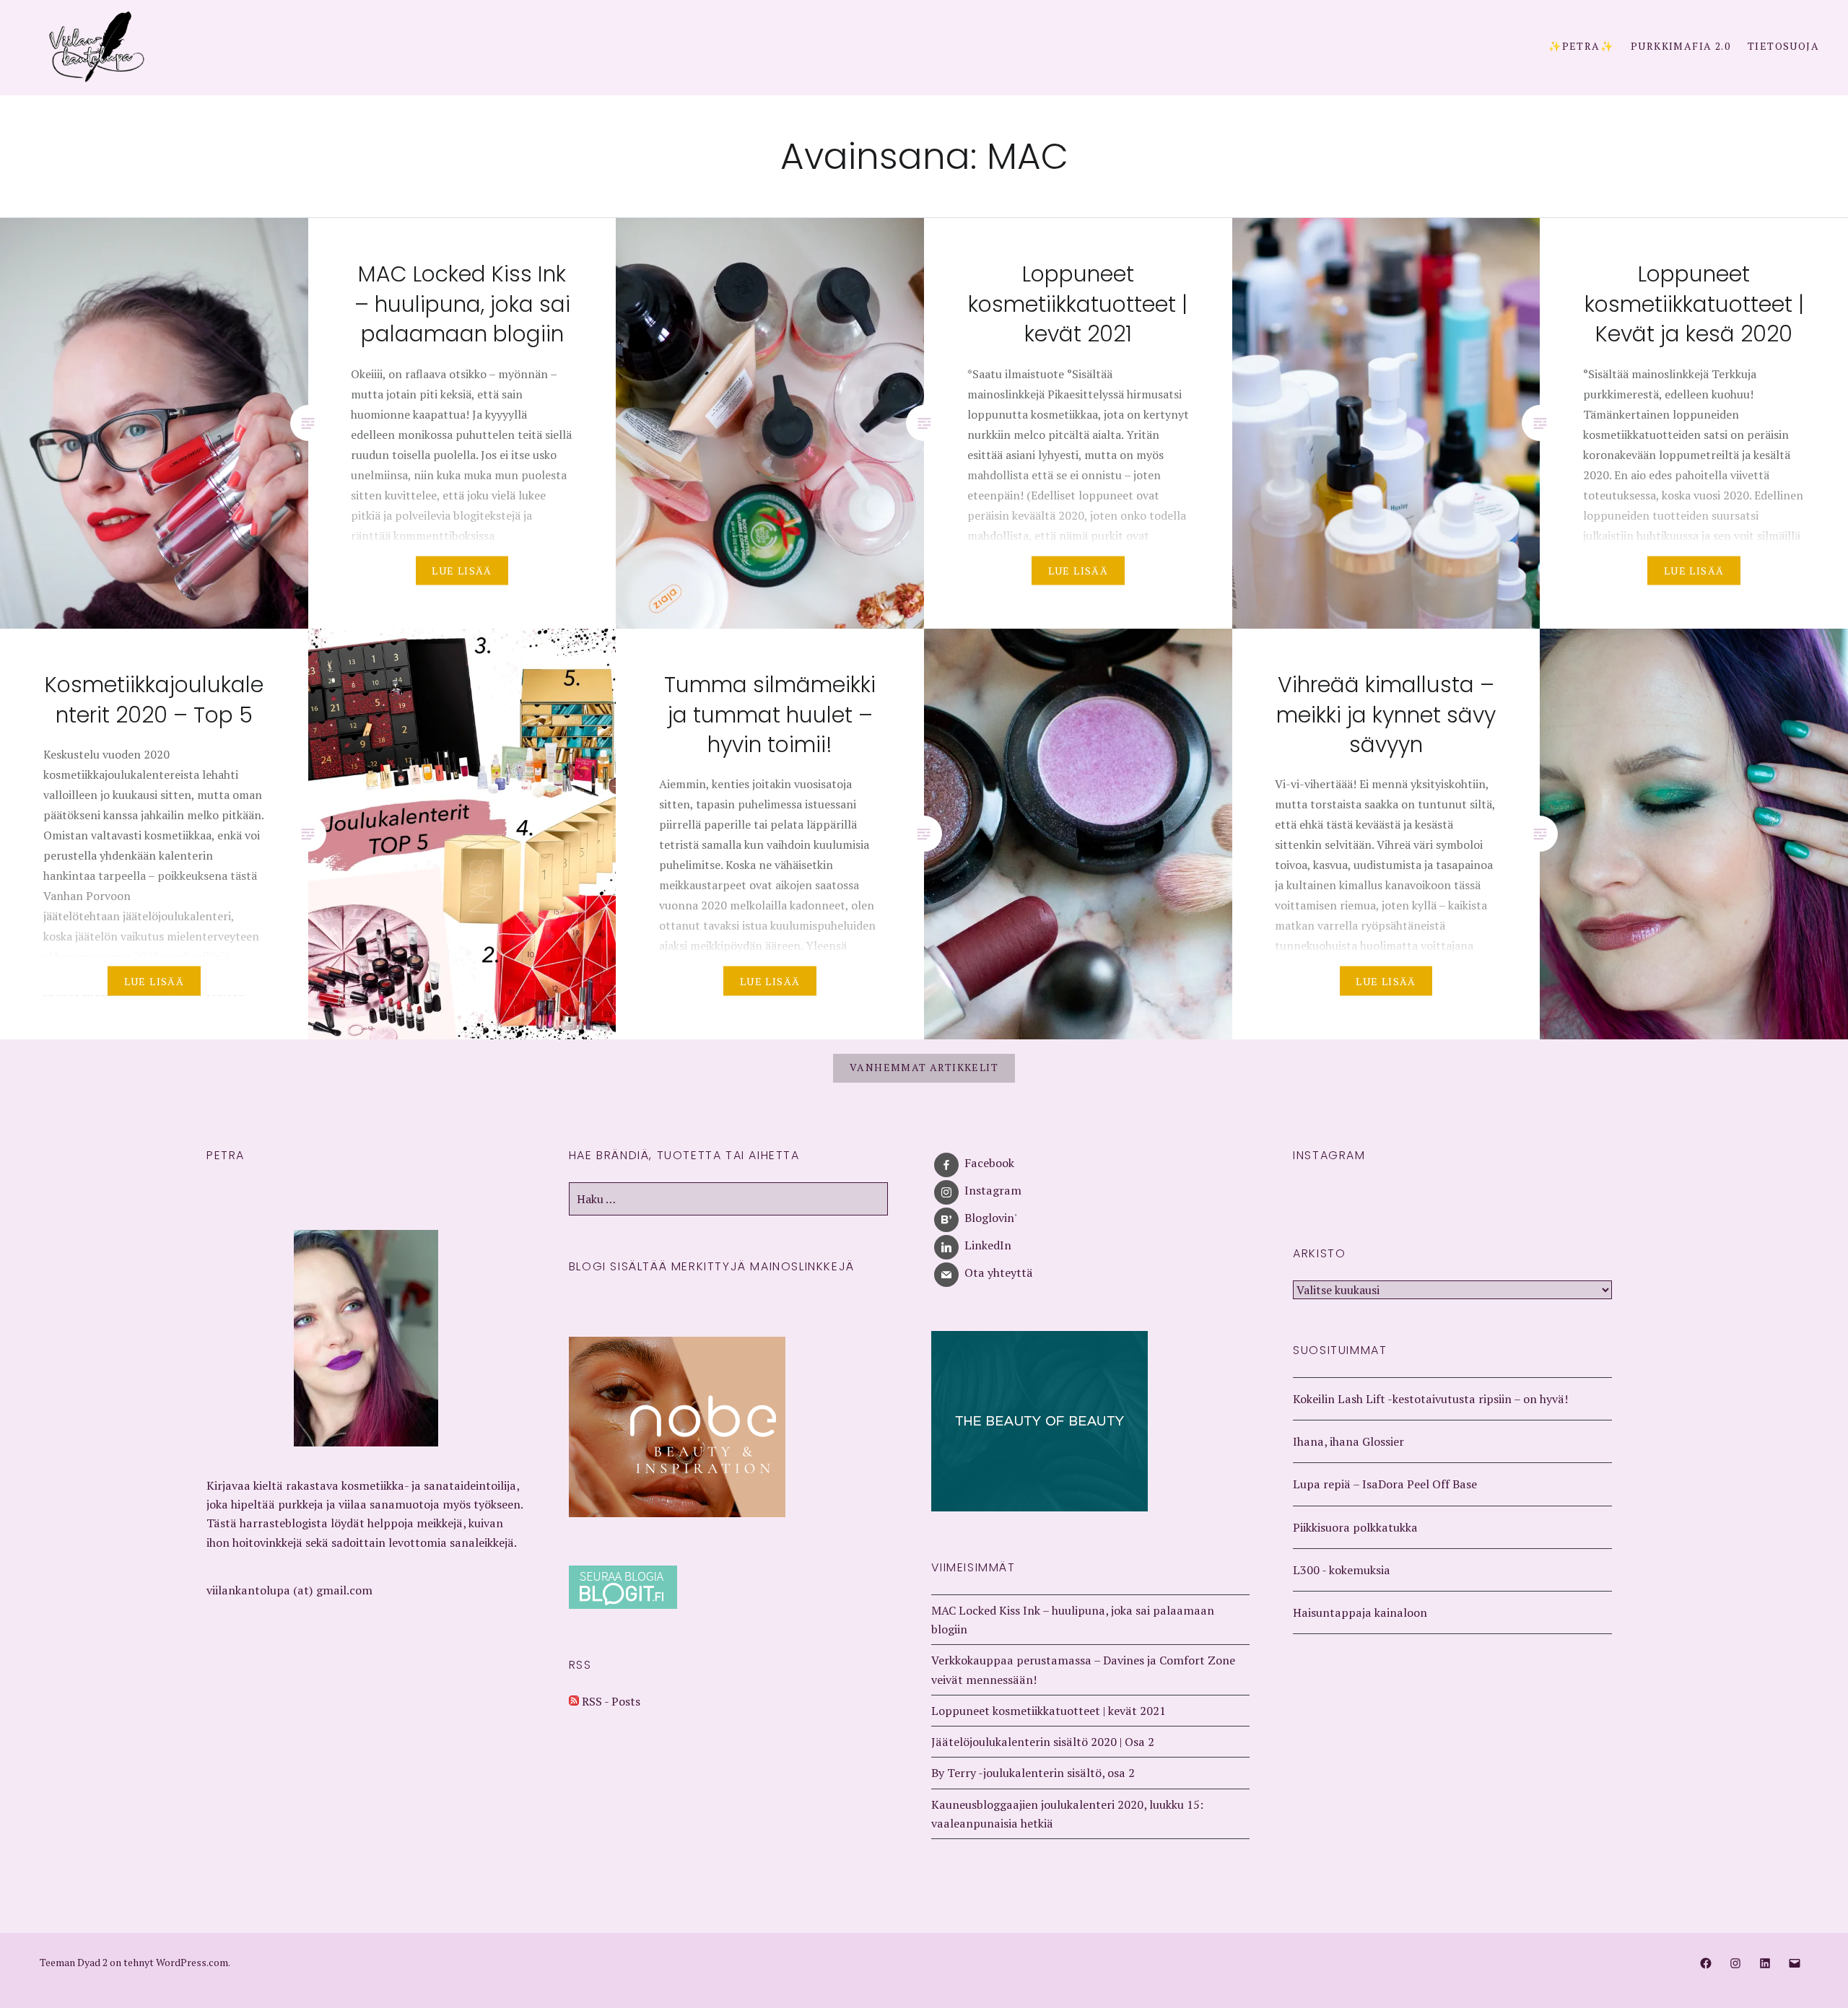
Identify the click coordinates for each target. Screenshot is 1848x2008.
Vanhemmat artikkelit (924, 1067)
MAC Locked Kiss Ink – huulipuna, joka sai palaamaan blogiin (1073, 1620)
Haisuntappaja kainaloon (1360, 1612)
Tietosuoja (1783, 46)
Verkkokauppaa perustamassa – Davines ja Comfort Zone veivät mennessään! (1083, 1669)
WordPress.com (192, 1962)
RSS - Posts (610, 1701)
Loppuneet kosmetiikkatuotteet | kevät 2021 (1049, 1711)
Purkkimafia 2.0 (1681, 46)
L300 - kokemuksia (1342, 1570)
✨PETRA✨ (1581, 46)
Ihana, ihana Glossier (1348, 1441)
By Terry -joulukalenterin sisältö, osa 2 (1033, 1773)
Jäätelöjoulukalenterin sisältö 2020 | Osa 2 (1043, 1742)
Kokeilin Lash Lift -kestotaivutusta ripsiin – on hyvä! (1430, 1399)
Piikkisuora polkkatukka (1355, 1527)
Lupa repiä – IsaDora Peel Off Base (1385, 1484)
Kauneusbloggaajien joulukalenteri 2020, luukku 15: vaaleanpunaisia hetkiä (1067, 1814)
